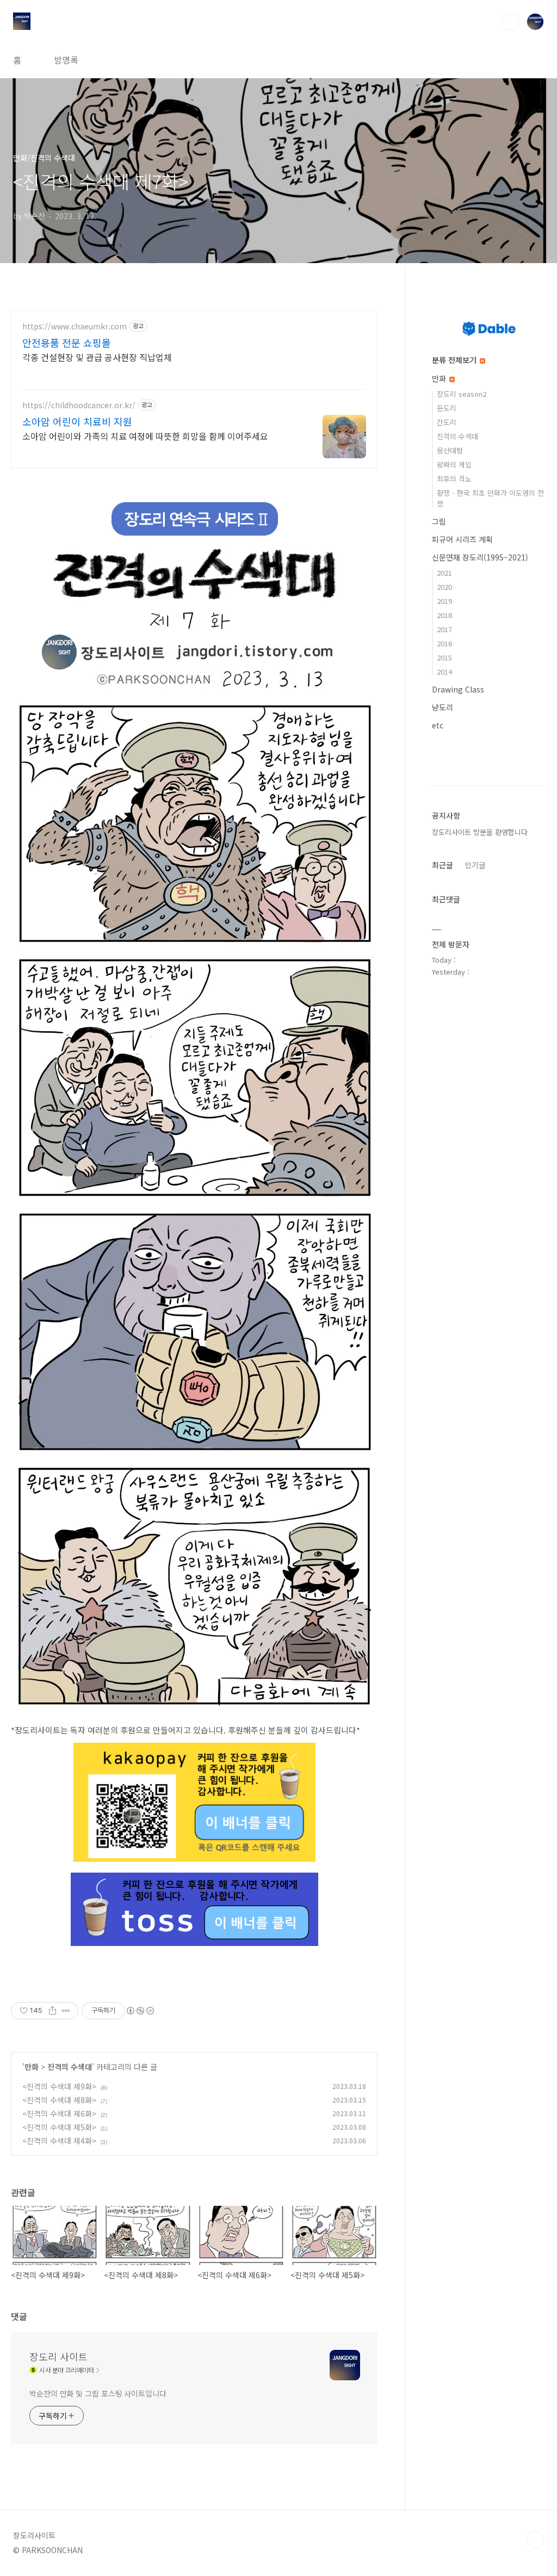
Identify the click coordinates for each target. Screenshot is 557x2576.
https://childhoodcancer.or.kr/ (79, 405)
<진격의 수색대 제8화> (59, 2100)
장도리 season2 (462, 394)
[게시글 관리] (66, 2011)
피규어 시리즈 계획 (462, 539)
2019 (444, 601)
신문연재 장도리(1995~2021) (480, 557)
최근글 (442, 865)
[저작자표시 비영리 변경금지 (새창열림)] (140, 2011)
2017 (444, 629)
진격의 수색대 (70, 2067)
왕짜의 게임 (454, 464)
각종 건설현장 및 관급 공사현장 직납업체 (97, 357)
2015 (444, 657)
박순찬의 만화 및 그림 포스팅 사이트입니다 (98, 2393)
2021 (444, 573)
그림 (439, 521)
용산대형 (450, 450)
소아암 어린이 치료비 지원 (77, 421)
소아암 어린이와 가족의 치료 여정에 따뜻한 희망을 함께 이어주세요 (145, 436)
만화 (32, 2067)
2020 (444, 587)
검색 (510, 22)
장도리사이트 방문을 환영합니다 (480, 832)
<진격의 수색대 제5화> (59, 2127)
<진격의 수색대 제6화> (59, 2113)
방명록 (66, 60)
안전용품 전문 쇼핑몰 (67, 342)
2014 (444, 672)
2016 (444, 643)
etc (438, 725)
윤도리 (447, 408)
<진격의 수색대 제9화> (59, 2086)
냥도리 (442, 707)
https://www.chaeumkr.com (75, 326)
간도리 (447, 422)
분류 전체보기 (455, 360)
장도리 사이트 (58, 2356)
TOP (535, 2540)
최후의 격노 (454, 479)
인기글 (475, 865)
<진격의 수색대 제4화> (59, 2141)
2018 (444, 615)
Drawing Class (458, 689)
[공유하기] (52, 2011)
